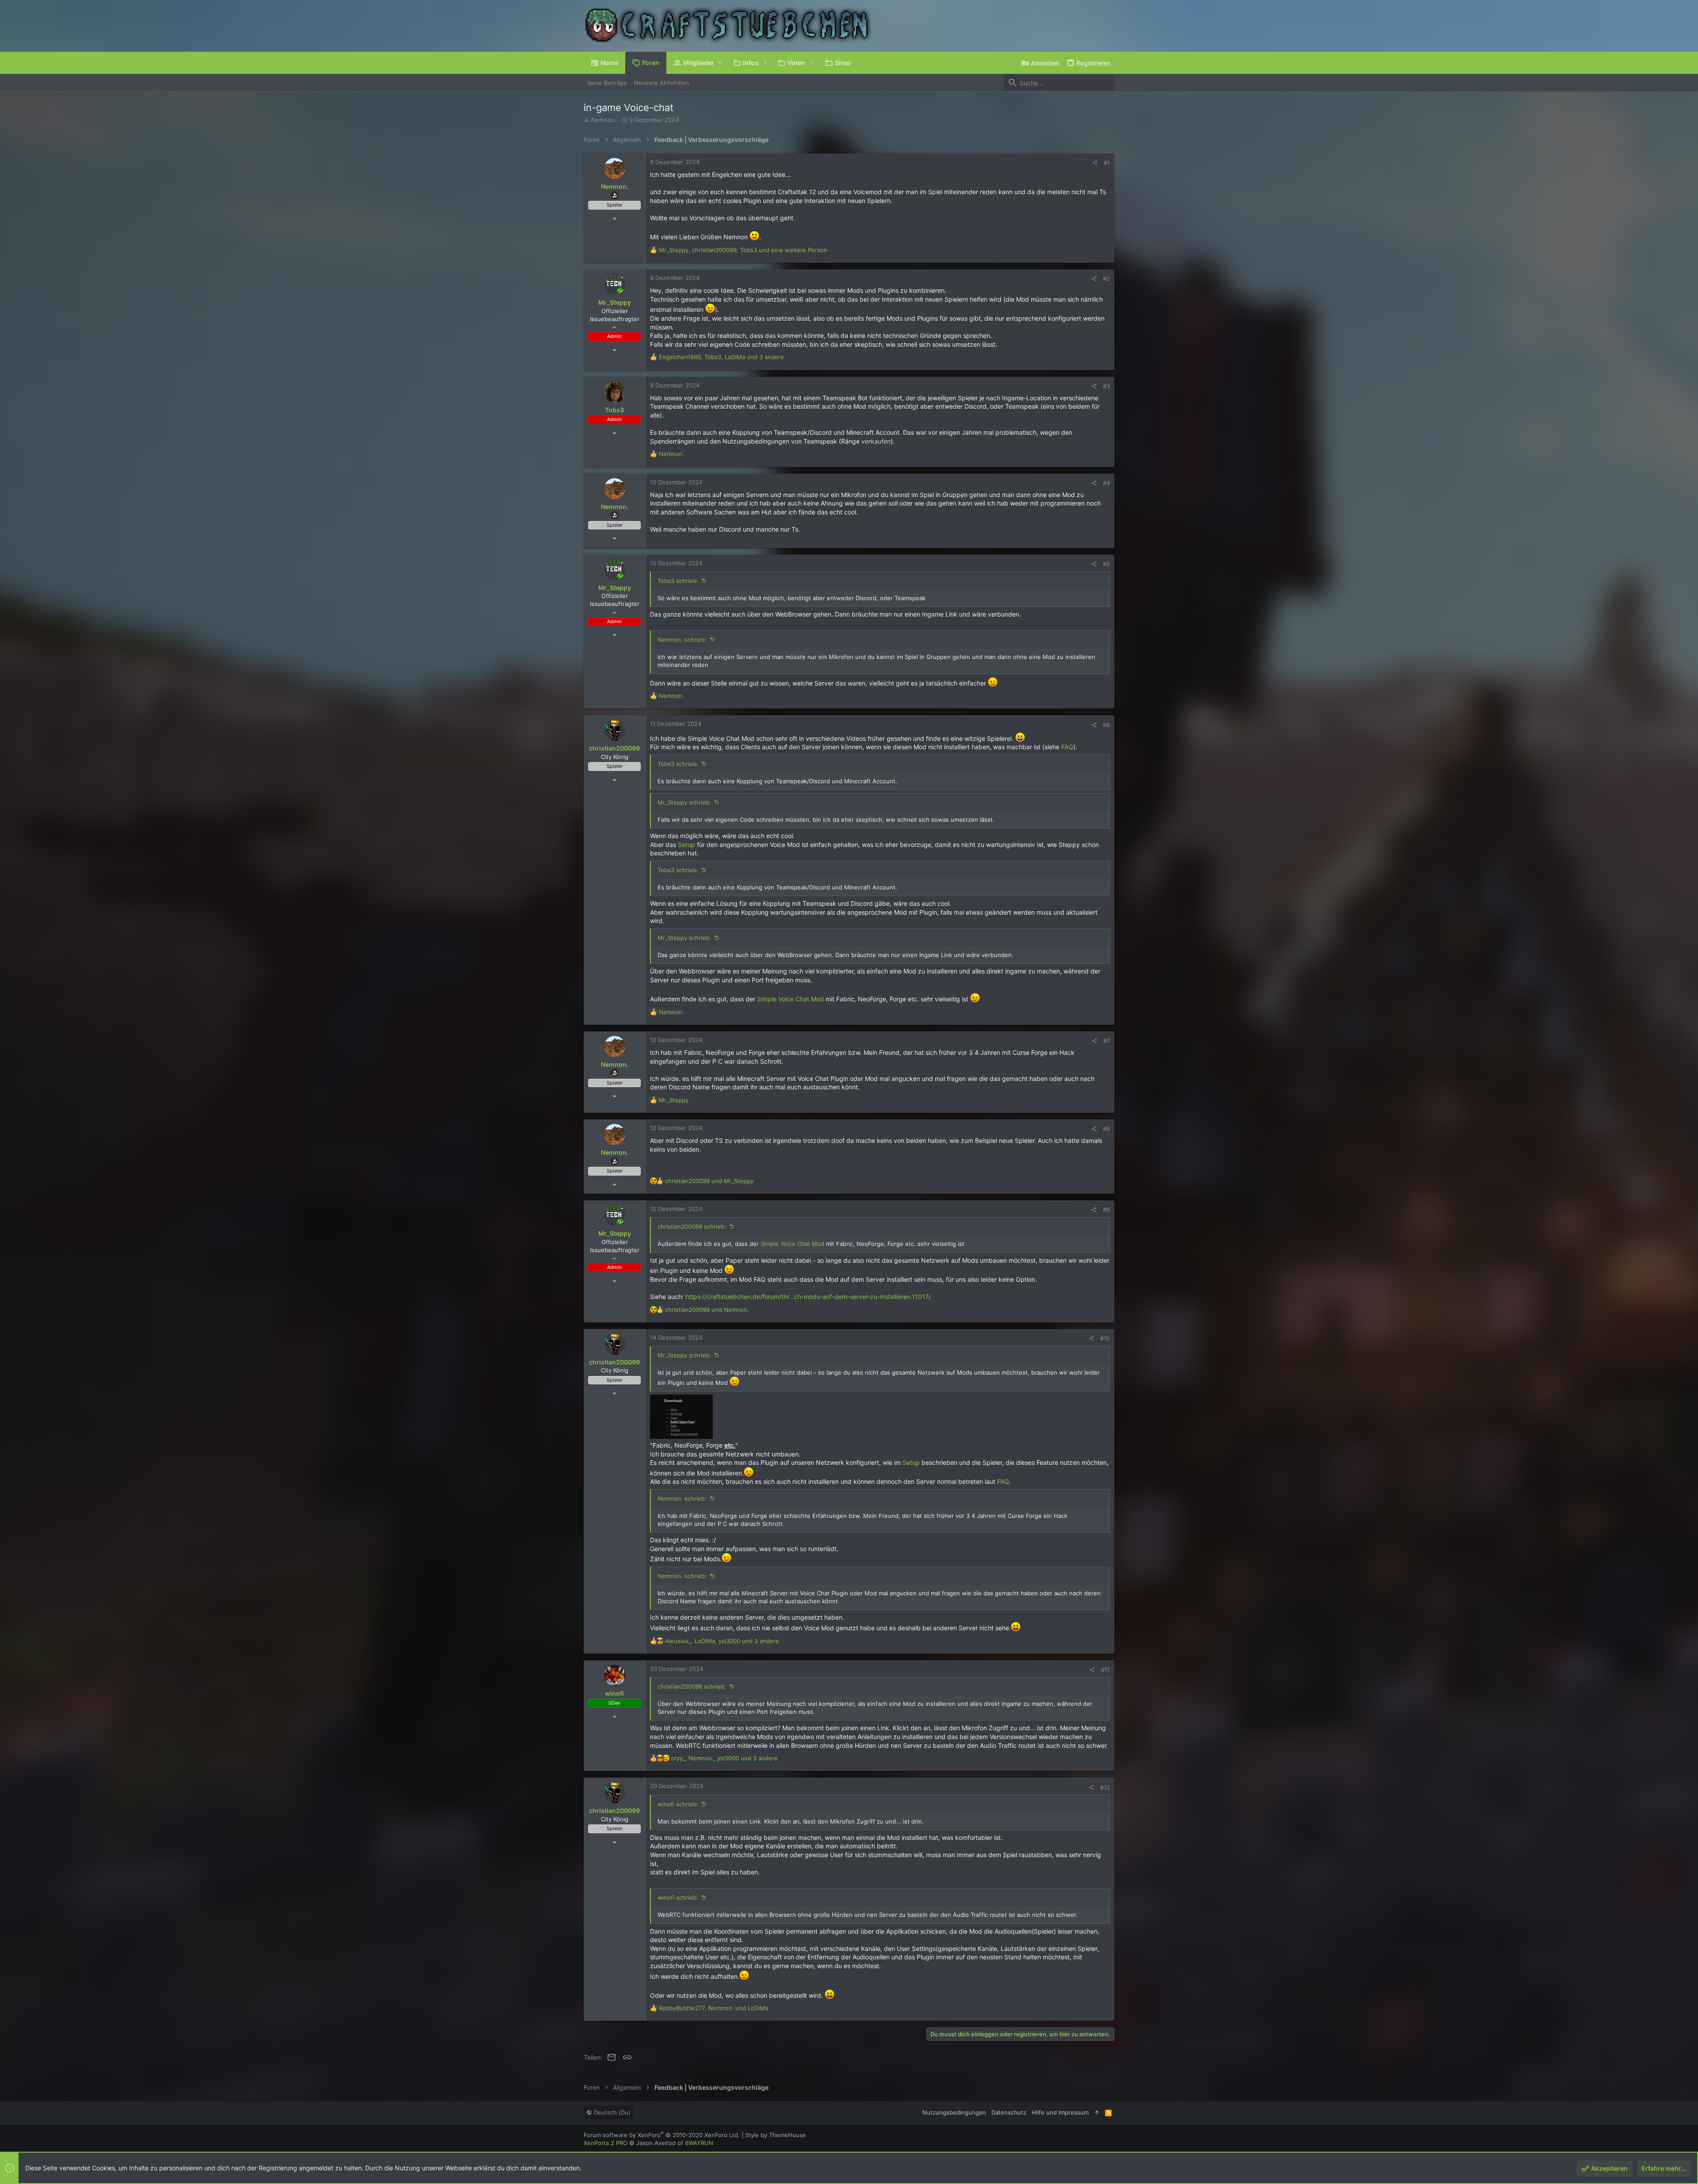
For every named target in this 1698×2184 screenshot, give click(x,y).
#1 (1107, 163)
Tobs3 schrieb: (678, 581)
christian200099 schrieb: (692, 1226)
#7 (1107, 1041)
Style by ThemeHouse (776, 2135)
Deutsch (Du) (611, 2112)
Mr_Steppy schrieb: (684, 802)
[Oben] (1097, 2112)
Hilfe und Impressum (1060, 2112)
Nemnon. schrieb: (682, 640)
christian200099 (614, 748)
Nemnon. (604, 120)
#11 (1105, 1670)
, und (713, 2008)
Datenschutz (1009, 2112)
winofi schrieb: (678, 1804)
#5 (1106, 564)
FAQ (1067, 747)
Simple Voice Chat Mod (790, 999)
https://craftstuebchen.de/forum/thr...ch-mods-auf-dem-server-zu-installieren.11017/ (808, 1297)
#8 (1106, 1129)
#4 (1106, 483)
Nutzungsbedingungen (954, 2112)
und (709, 1181)
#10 (1105, 1338)
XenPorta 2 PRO (606, 2143)
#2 (1106, 279)
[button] (721, 63)
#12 (1105, 1787)
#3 (1106, 386)
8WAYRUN (699, 2143)
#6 (1106, 725)
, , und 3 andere (721, 357)
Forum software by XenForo (662, 2135)
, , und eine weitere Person (743, 250)
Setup (686, 845)
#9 (1106, 1210)
